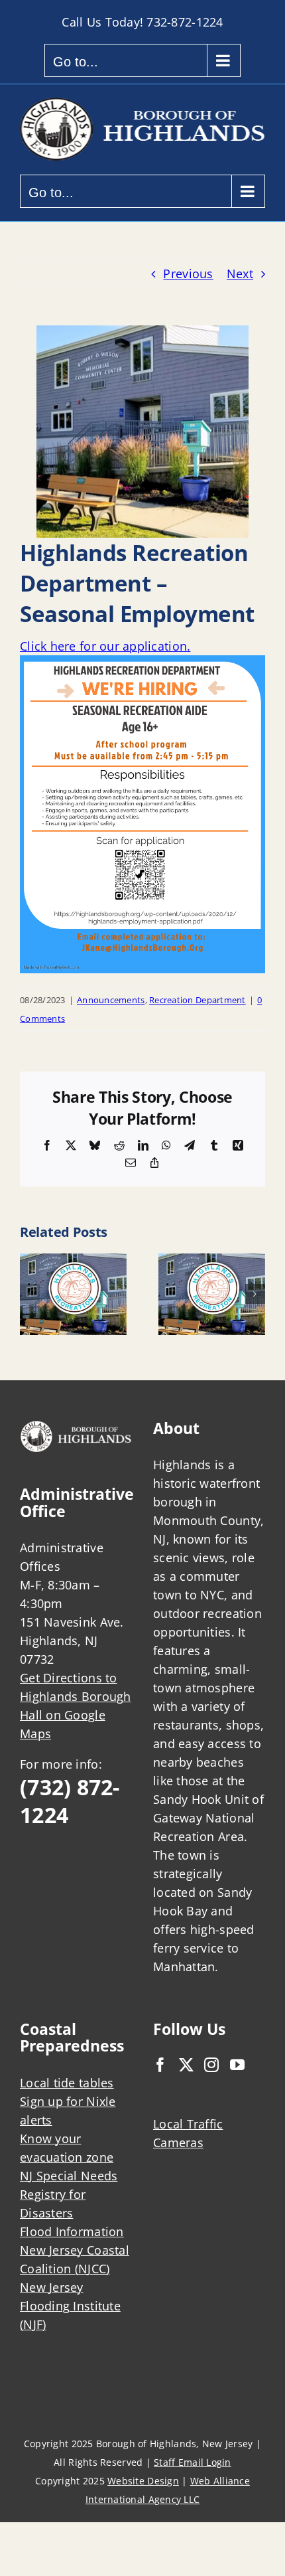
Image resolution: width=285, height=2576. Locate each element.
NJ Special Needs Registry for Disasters (69, 2194)
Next (240, 274)
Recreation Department (198, 1000)
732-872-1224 (185, 22)
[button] (30, 1294)
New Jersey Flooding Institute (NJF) (70, 2306)
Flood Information (72, 2231)
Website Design (143, 2481)
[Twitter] (186, 2065)
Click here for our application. (105, 646)
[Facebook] (160, 2065)
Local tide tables (67, 2083)
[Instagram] (211, 2065)
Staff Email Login (193, 2462)
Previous (188, 274)
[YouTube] (237, 2065)
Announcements (111, 1000)
